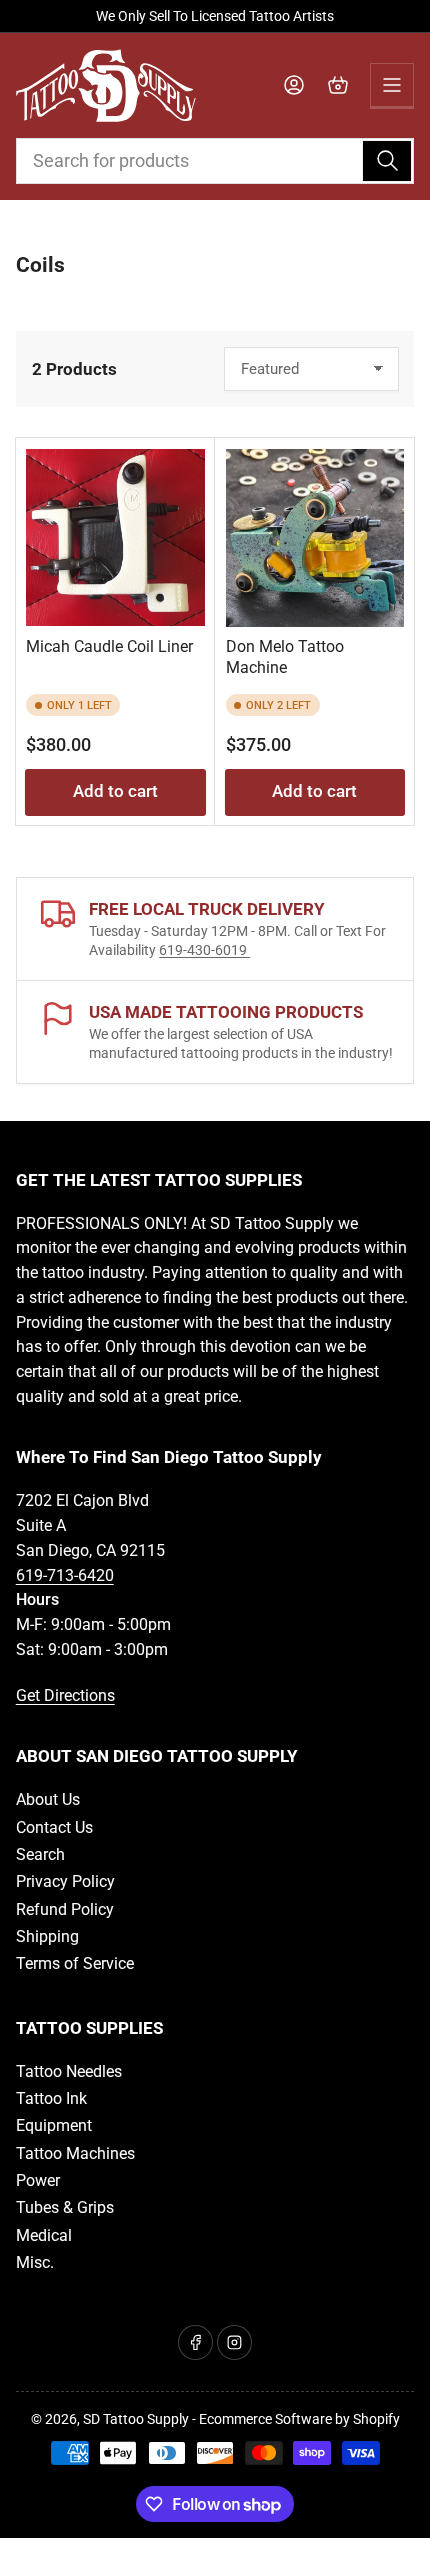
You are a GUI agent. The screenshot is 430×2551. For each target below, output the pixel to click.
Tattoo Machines (75, 2153)
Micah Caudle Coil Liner (109, 646)
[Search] (387, 161)
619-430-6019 (204, 950)
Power (38, 2180)
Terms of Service (75, 1963)
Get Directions (65, 1695)
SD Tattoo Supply (136, 2419)
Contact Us (54, 1827)
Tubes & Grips (65, 2207)
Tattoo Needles (69, 2071)
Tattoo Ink (51, 2098)
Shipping (47, 1936)
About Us (48, 1799)
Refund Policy (65, 1909)
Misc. (35, 2262)
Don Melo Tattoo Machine (285, 657)
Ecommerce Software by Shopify (299, 2419)
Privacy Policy (65, 1881)
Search (40, 1854)
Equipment (54, 2125)
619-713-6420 (65, 1575)
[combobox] (215, 161)
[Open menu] (392, 85)
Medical (44, 2235)
